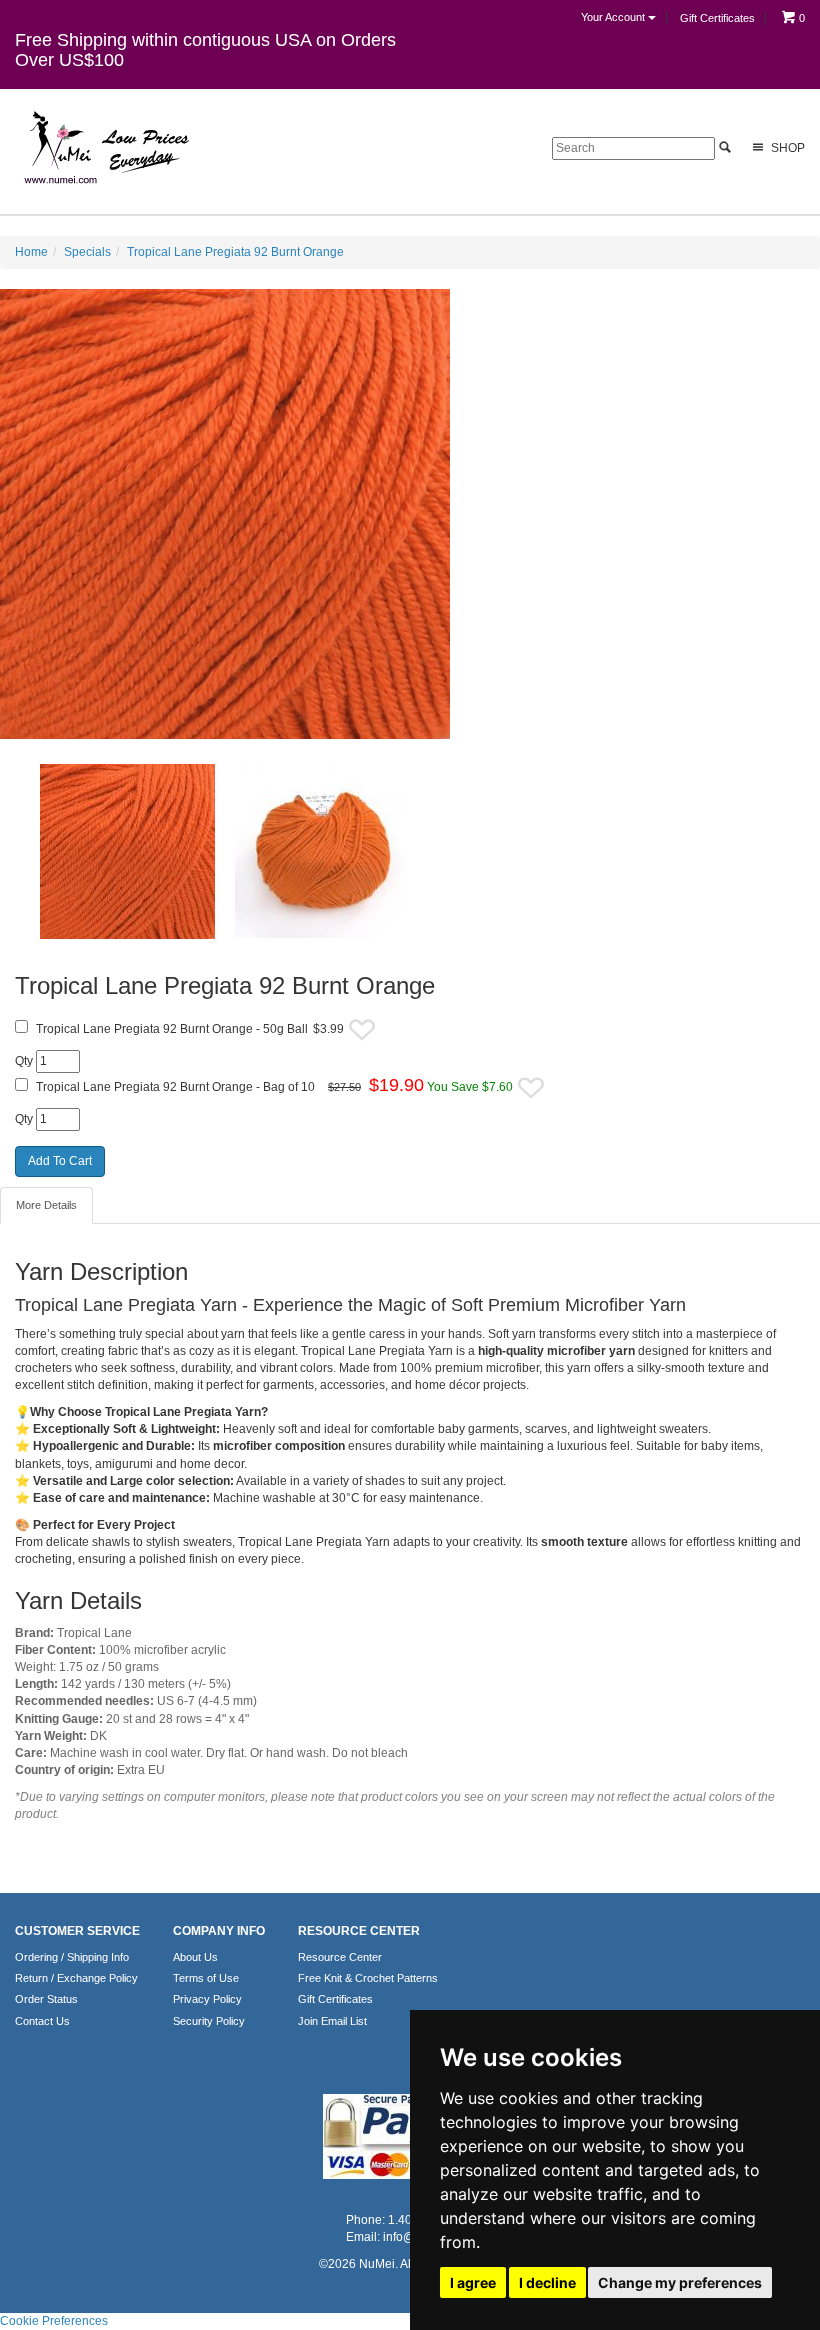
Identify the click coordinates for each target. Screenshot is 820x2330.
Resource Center (340, 1957)
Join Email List (332, 2021)
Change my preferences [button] (680, 2282)
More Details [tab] (46, 1205)
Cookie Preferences (54, 2321)
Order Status (46, 1999)
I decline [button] (547, 2282)
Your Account (614, 17)
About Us (195, 1957)
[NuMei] (105, 148)
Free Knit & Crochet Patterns (368, 1978)
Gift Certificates (717, 18)
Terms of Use (206, 1978)
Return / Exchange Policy (76, 1978)
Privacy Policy (207, 1999)
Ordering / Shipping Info (72, 1957)
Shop (786, 148)
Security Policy (209, 2021)
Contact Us (42, 2021)
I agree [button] (473, 2282)
